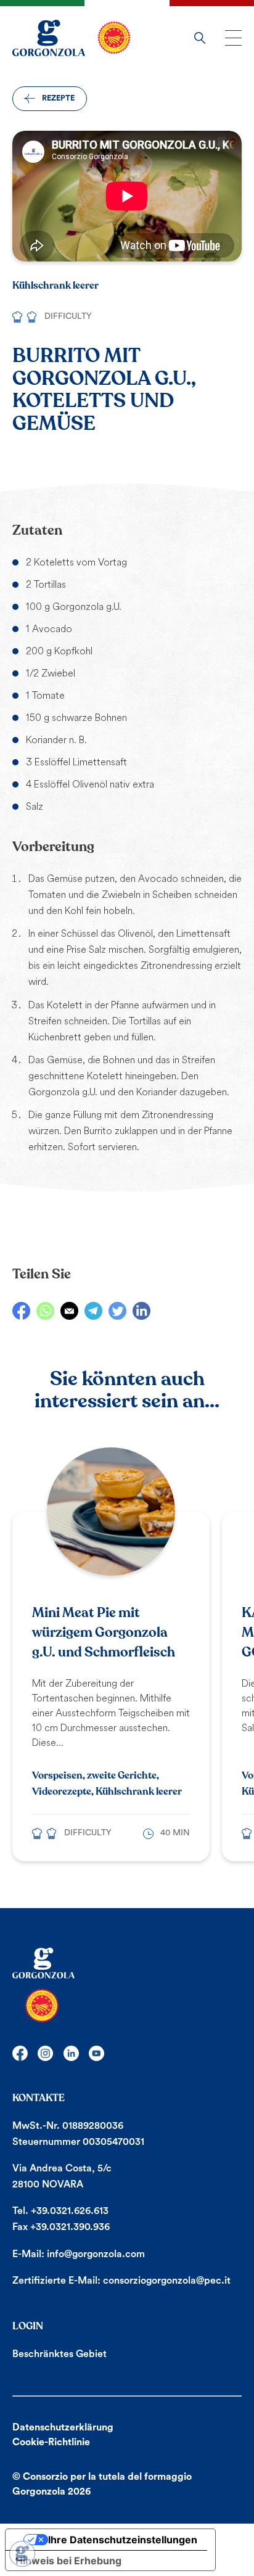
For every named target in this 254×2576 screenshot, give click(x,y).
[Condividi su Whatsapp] (45, 1311)
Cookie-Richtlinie (51, 2442)
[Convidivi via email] (69, 1311)
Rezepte (58, 98)
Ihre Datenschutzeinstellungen (123, 2540)
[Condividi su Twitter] (117, 1311)
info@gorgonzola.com (96, 2254)
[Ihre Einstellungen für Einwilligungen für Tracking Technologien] (22, 2554)
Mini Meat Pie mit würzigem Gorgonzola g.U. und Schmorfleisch (104, 1632)
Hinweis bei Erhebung (68, 2561)
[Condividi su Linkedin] (141, 1311)
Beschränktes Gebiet (59, 2354)
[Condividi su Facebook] (21, 1311)
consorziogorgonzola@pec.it (167, 2281)
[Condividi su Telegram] (93, 1311)
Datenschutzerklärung (63, 2427)
